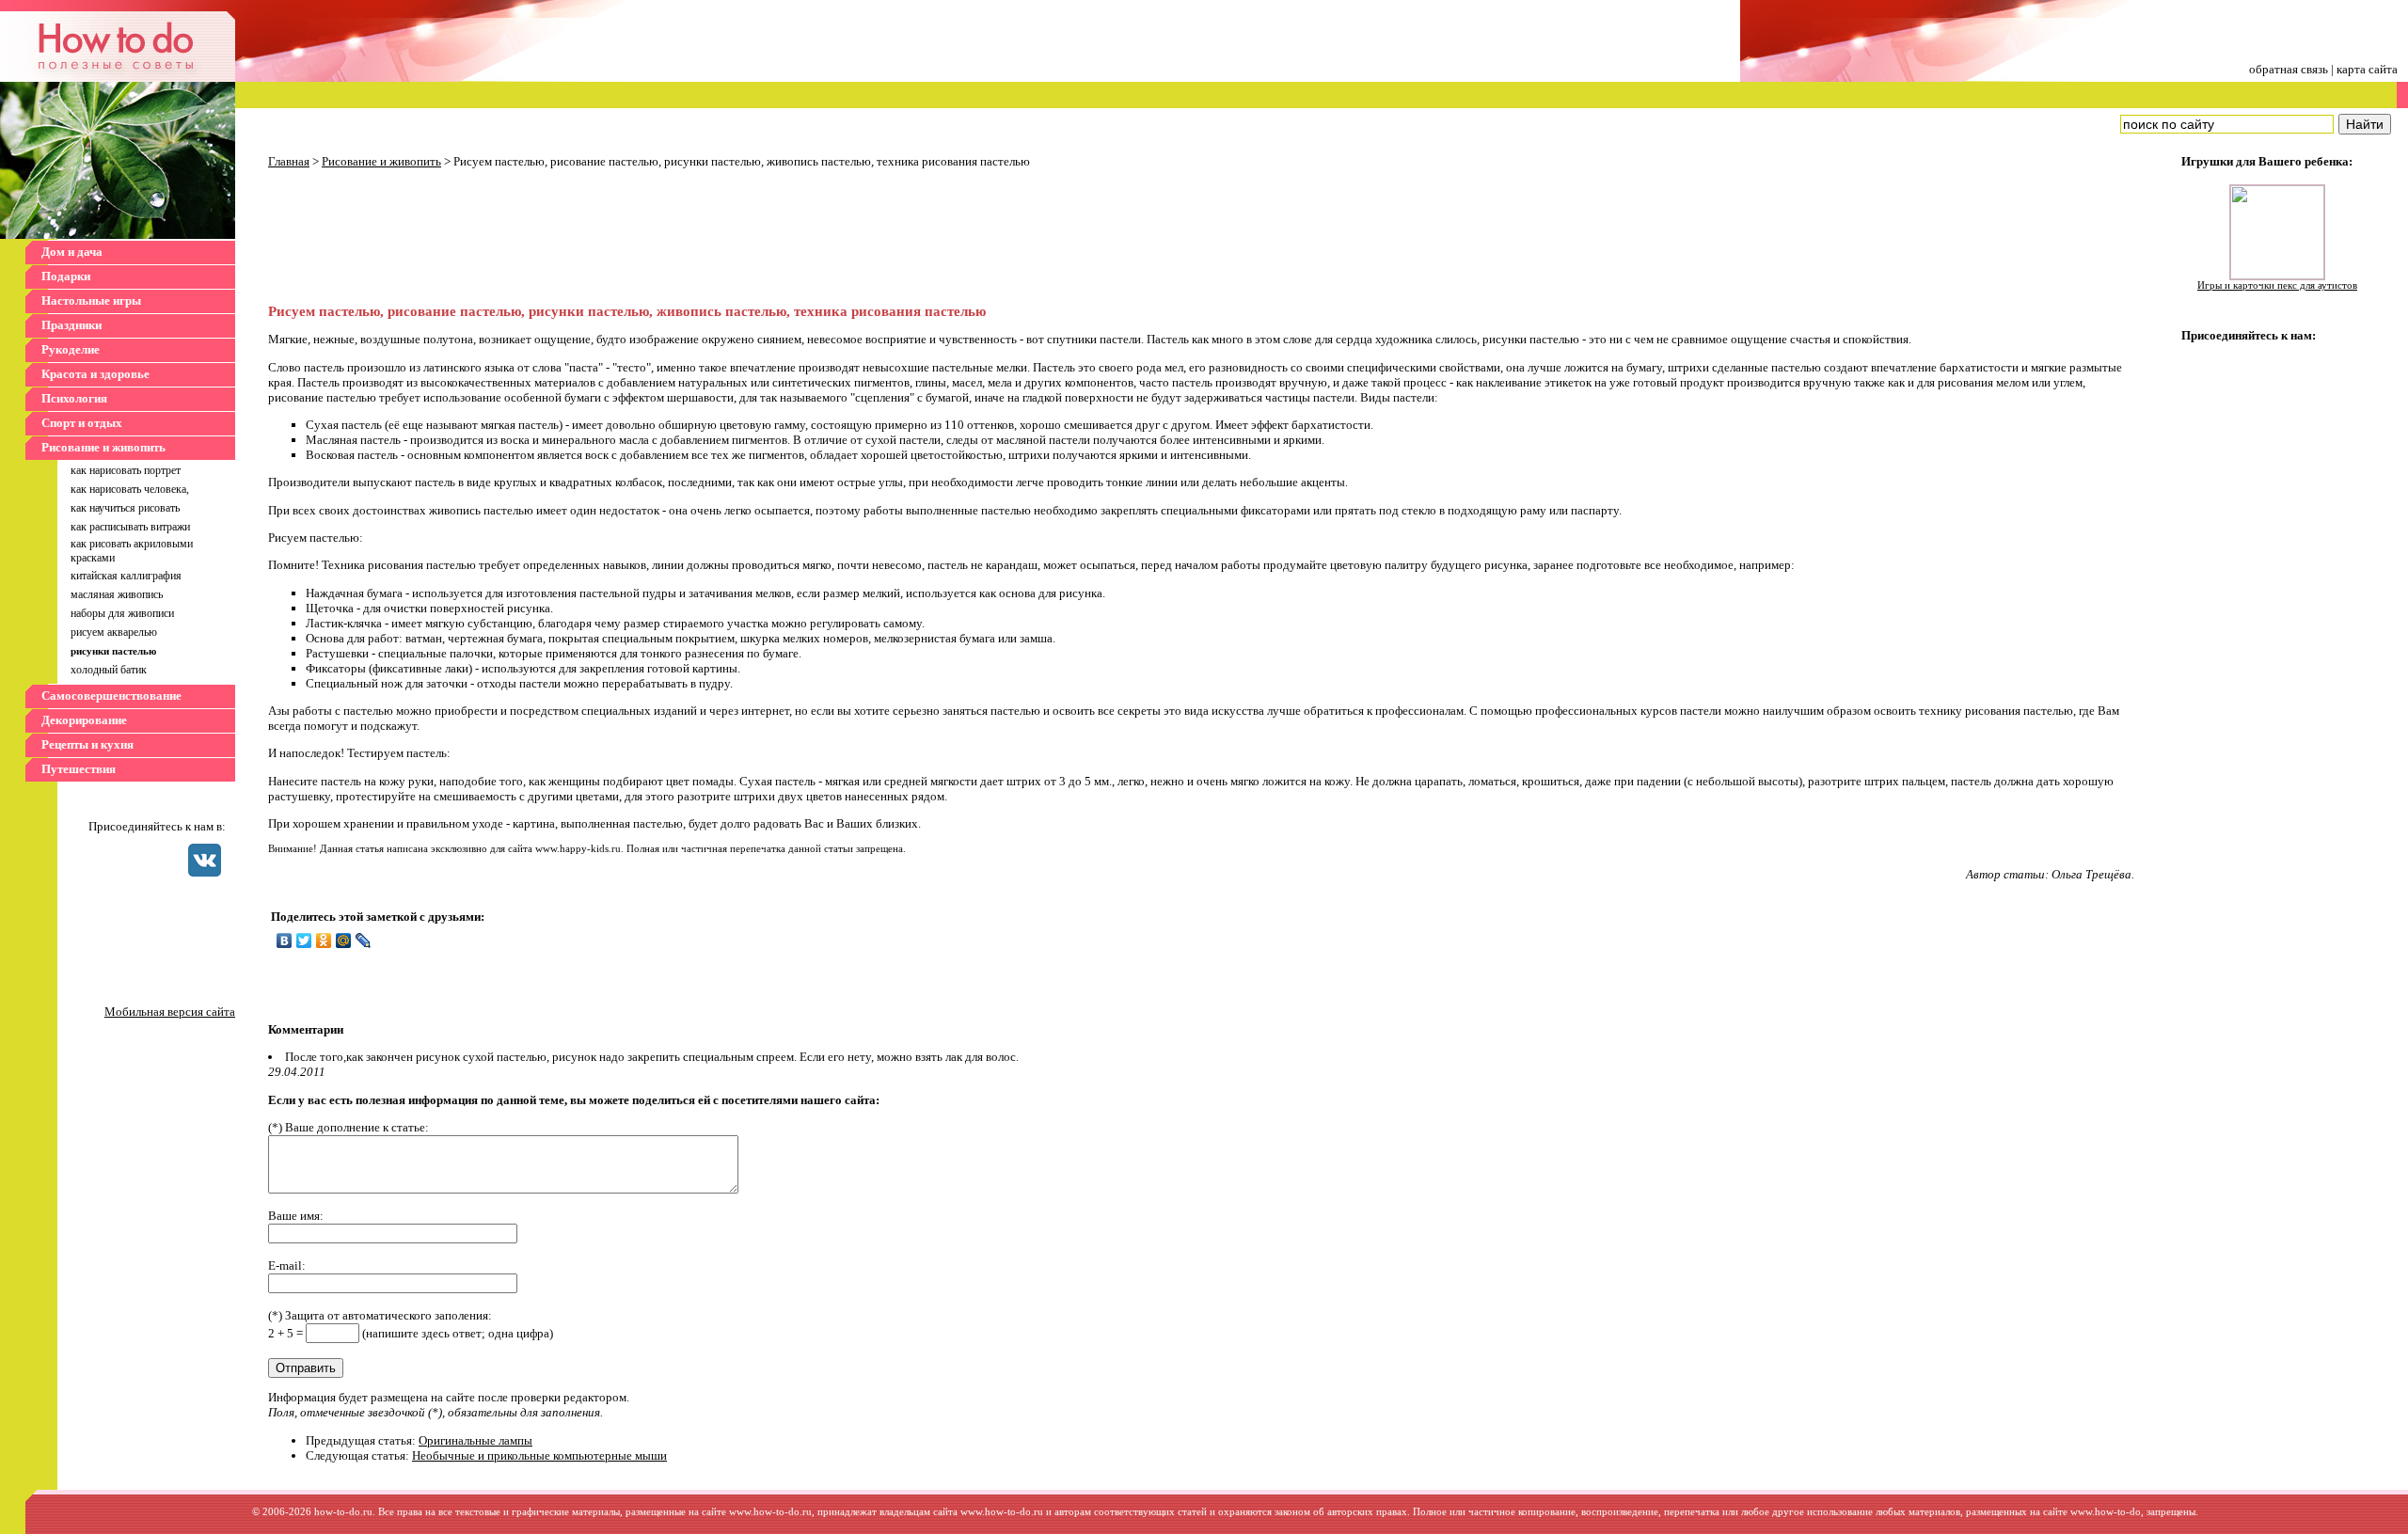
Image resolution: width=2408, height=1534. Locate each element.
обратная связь (2289, 69)
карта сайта (2367, 69)
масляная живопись (117, 594)
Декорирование (84, 720)
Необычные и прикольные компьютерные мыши (539, 1455)
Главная (289, 161)
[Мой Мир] (344, 941)
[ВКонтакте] (285, 941)
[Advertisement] (428, 238)
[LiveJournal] (364, 941)
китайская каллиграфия (126, 576)
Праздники (71, 325)
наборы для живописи (122, 613)
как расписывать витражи (130, 527)
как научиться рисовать (125, 508)
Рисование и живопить (103, 447)
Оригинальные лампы (475, 1440)
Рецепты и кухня (87, 744)
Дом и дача (72, 252)
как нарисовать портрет (126, 470)
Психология (74, 398)
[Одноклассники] (324, 941)
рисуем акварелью (114, 632)
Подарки (66, 276)
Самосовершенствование (111, 696)
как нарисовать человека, (130, 489)
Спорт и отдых (82, 423)
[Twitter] (304, 941)
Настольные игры (91, 300)
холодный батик (109, 670)
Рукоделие (71, 349)
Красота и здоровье (95, 374)
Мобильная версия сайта (170, 1012)
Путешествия (79, 769)
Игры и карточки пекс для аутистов (2277, 285)
